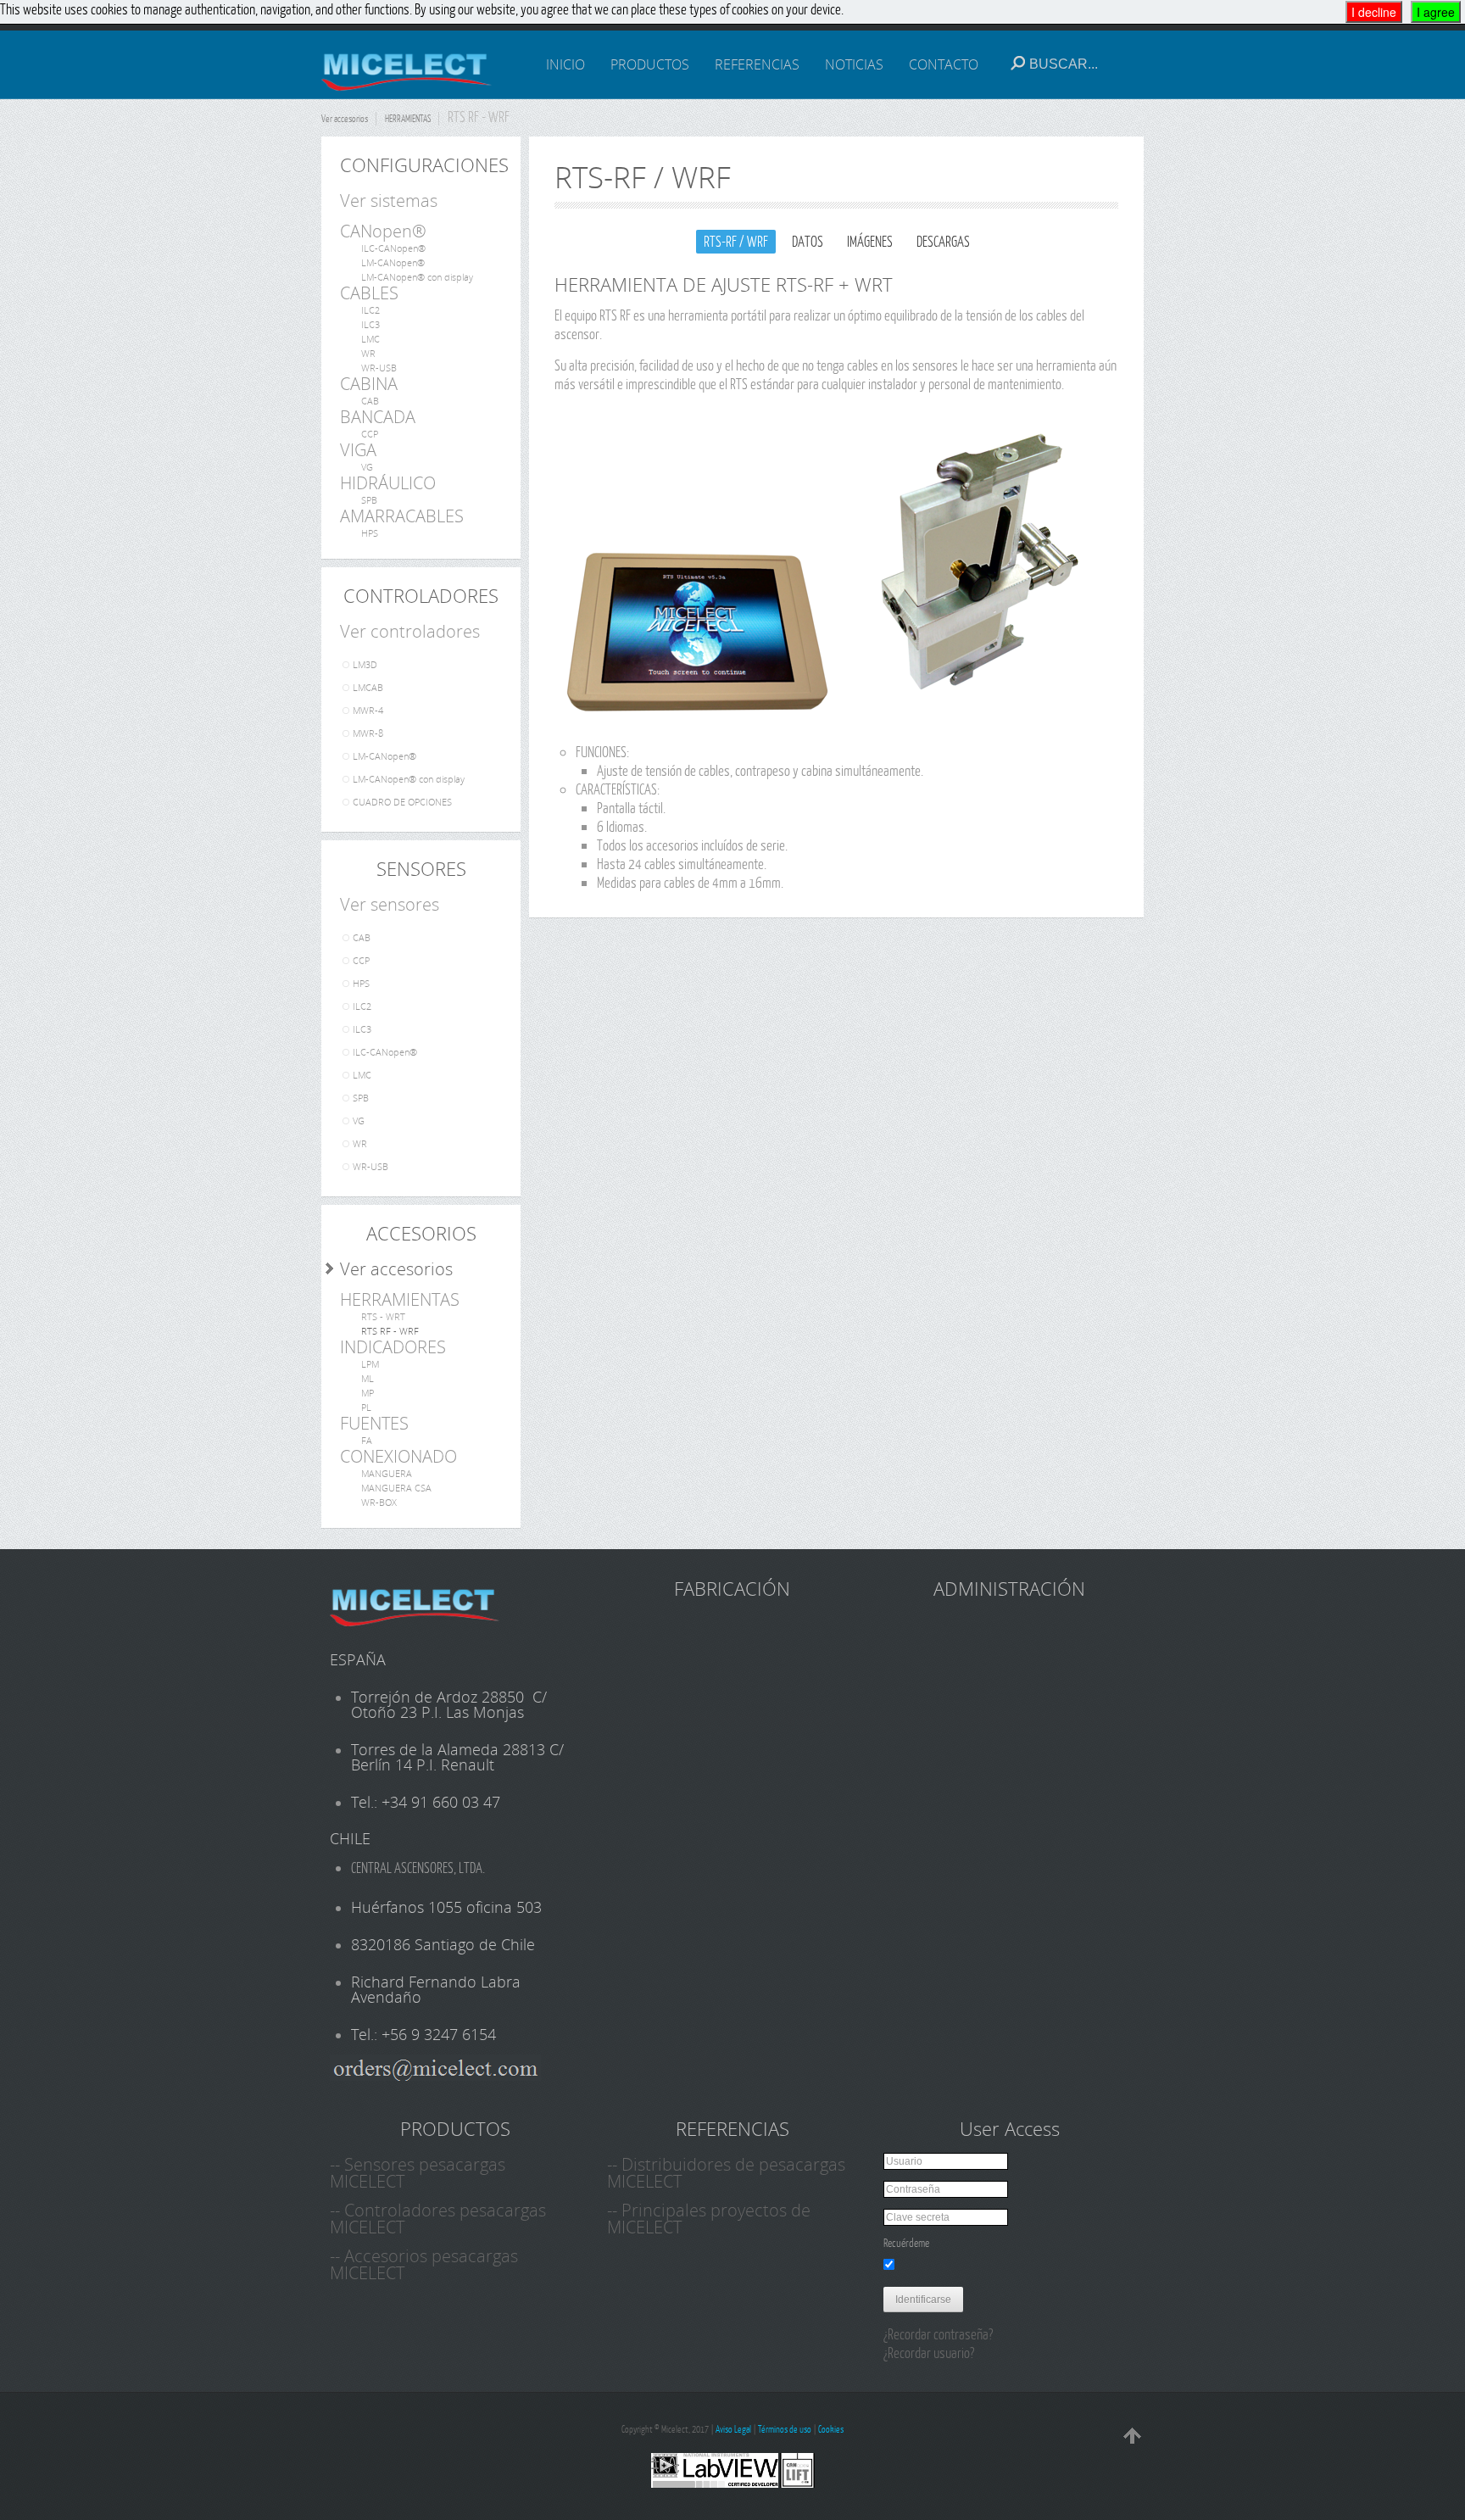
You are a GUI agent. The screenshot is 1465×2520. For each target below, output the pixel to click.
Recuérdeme (906, 2243)
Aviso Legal (733, 2429)
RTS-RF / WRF (736, 241)
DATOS (808, 241)
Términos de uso (785, 2429)
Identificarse (923, 2300)
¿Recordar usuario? (929, 2353)
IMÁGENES (870, 241)
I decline (1374, 12)
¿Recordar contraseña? (938, 2334)
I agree (1436, 12)
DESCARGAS (943, 241)
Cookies (831, 2429)
